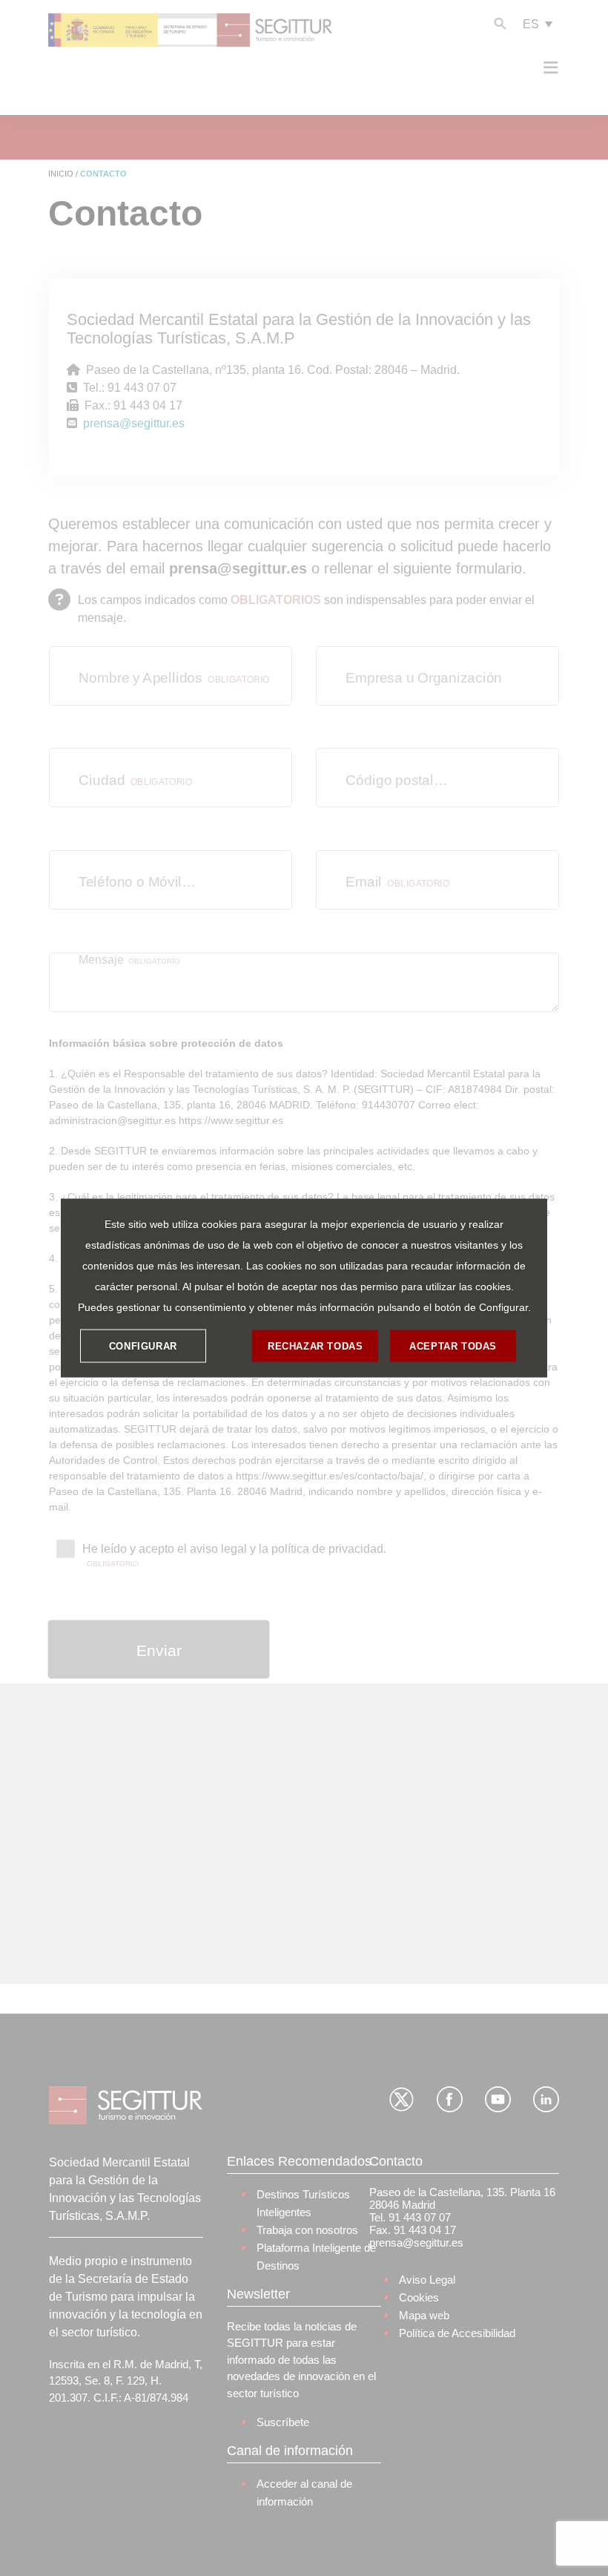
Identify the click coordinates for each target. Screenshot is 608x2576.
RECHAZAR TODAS (315, 1345)
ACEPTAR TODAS (453, 1345)
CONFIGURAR (143, 1345)
